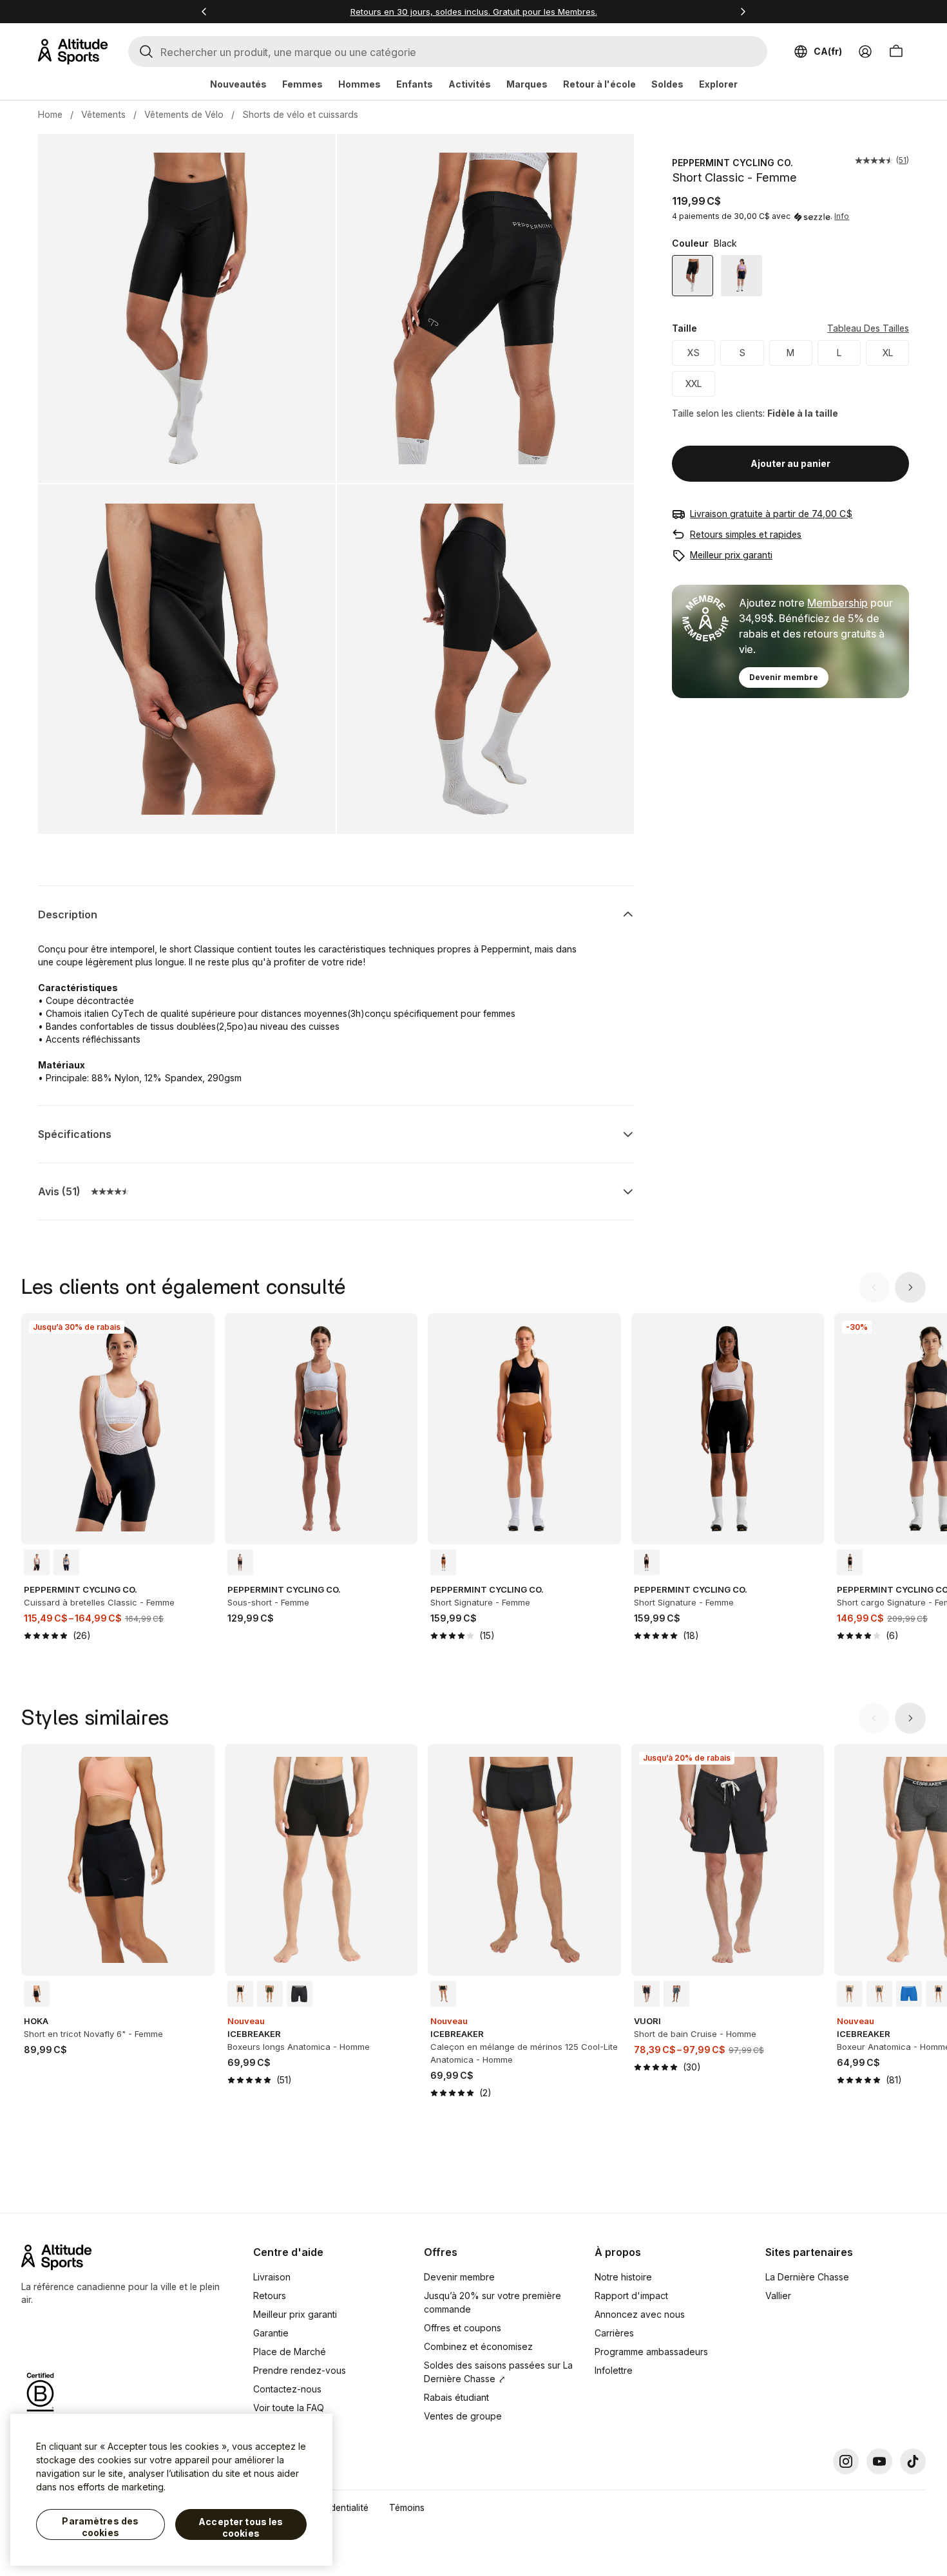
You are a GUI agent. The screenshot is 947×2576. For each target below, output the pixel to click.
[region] (171, 2490)
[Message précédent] (204, 12)
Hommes (359, 84)
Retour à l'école (599, 84)
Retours (270, 2296)
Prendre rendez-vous (300, 2370)
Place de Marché (290, 2352)
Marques (527, 84)
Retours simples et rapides (746, 534)
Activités (470, 84)
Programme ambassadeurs (651, 2352)
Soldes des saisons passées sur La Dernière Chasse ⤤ (498, 2372)
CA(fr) (828, 51)
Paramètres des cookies (100, 2527)
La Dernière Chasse (807, 2277)
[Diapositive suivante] (910, 1287)
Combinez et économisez (478, 2346)
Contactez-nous (287, 2389)
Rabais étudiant (456, 2397)
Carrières (614, 2333)
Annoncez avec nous (640, 2314)
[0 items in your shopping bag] (896, 52)
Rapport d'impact (631, 2296)
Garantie (271, 2333)
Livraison (272, 2277)
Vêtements (103, 114)
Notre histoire (623, 2277)
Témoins (407, 2507)
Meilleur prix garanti (731, 555)
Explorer (718, 84)
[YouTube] (879, 2461)
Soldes (667, 84)
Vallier (778, 2296)
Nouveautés (238, 84)
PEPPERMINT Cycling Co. (732, 163)
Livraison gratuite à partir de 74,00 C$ (771, 514)
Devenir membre (784, 677)
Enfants (415, 84)
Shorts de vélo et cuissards (300, 114)
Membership (837, 603)
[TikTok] (913, 2461)
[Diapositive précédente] (874, 1287)
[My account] (865, 52)
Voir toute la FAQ (289, 2408)
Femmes (302, 84)
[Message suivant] (743, 12)
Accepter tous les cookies (241, 2527)
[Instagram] (846, 2461)
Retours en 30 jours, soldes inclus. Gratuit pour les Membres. (474, 12)
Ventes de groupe (463, 2416)
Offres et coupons (463, 2328)
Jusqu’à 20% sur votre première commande (493, 2302)
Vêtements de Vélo (184, 114)
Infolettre (614, 2370)
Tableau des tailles (868, 329)
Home (50, 114)
